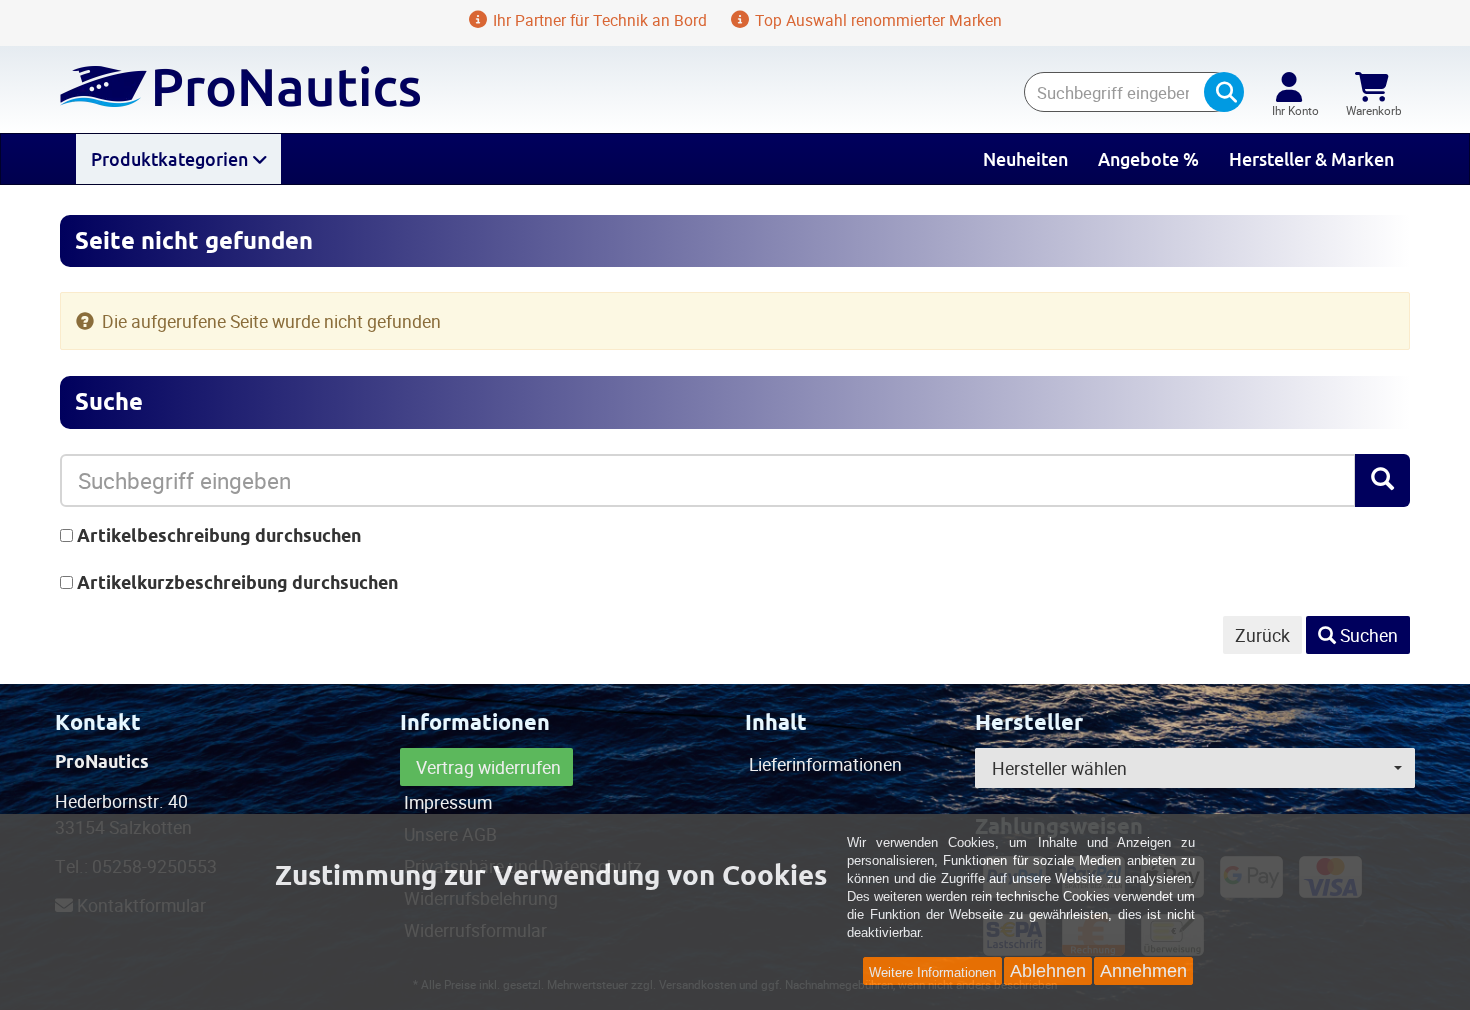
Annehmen (1143, 971)
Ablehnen (1048, 971)
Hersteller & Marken (1311, 159)
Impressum (448, 802)
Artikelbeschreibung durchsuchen (219, 535)
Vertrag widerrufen (488, 767)
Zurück (1262, 635)
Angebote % (1148, 159)
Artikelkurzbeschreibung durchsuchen (237, 582)
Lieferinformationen (825, 764)
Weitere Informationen (932, 972)
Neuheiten (1025, 159)
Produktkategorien (171, 159)
